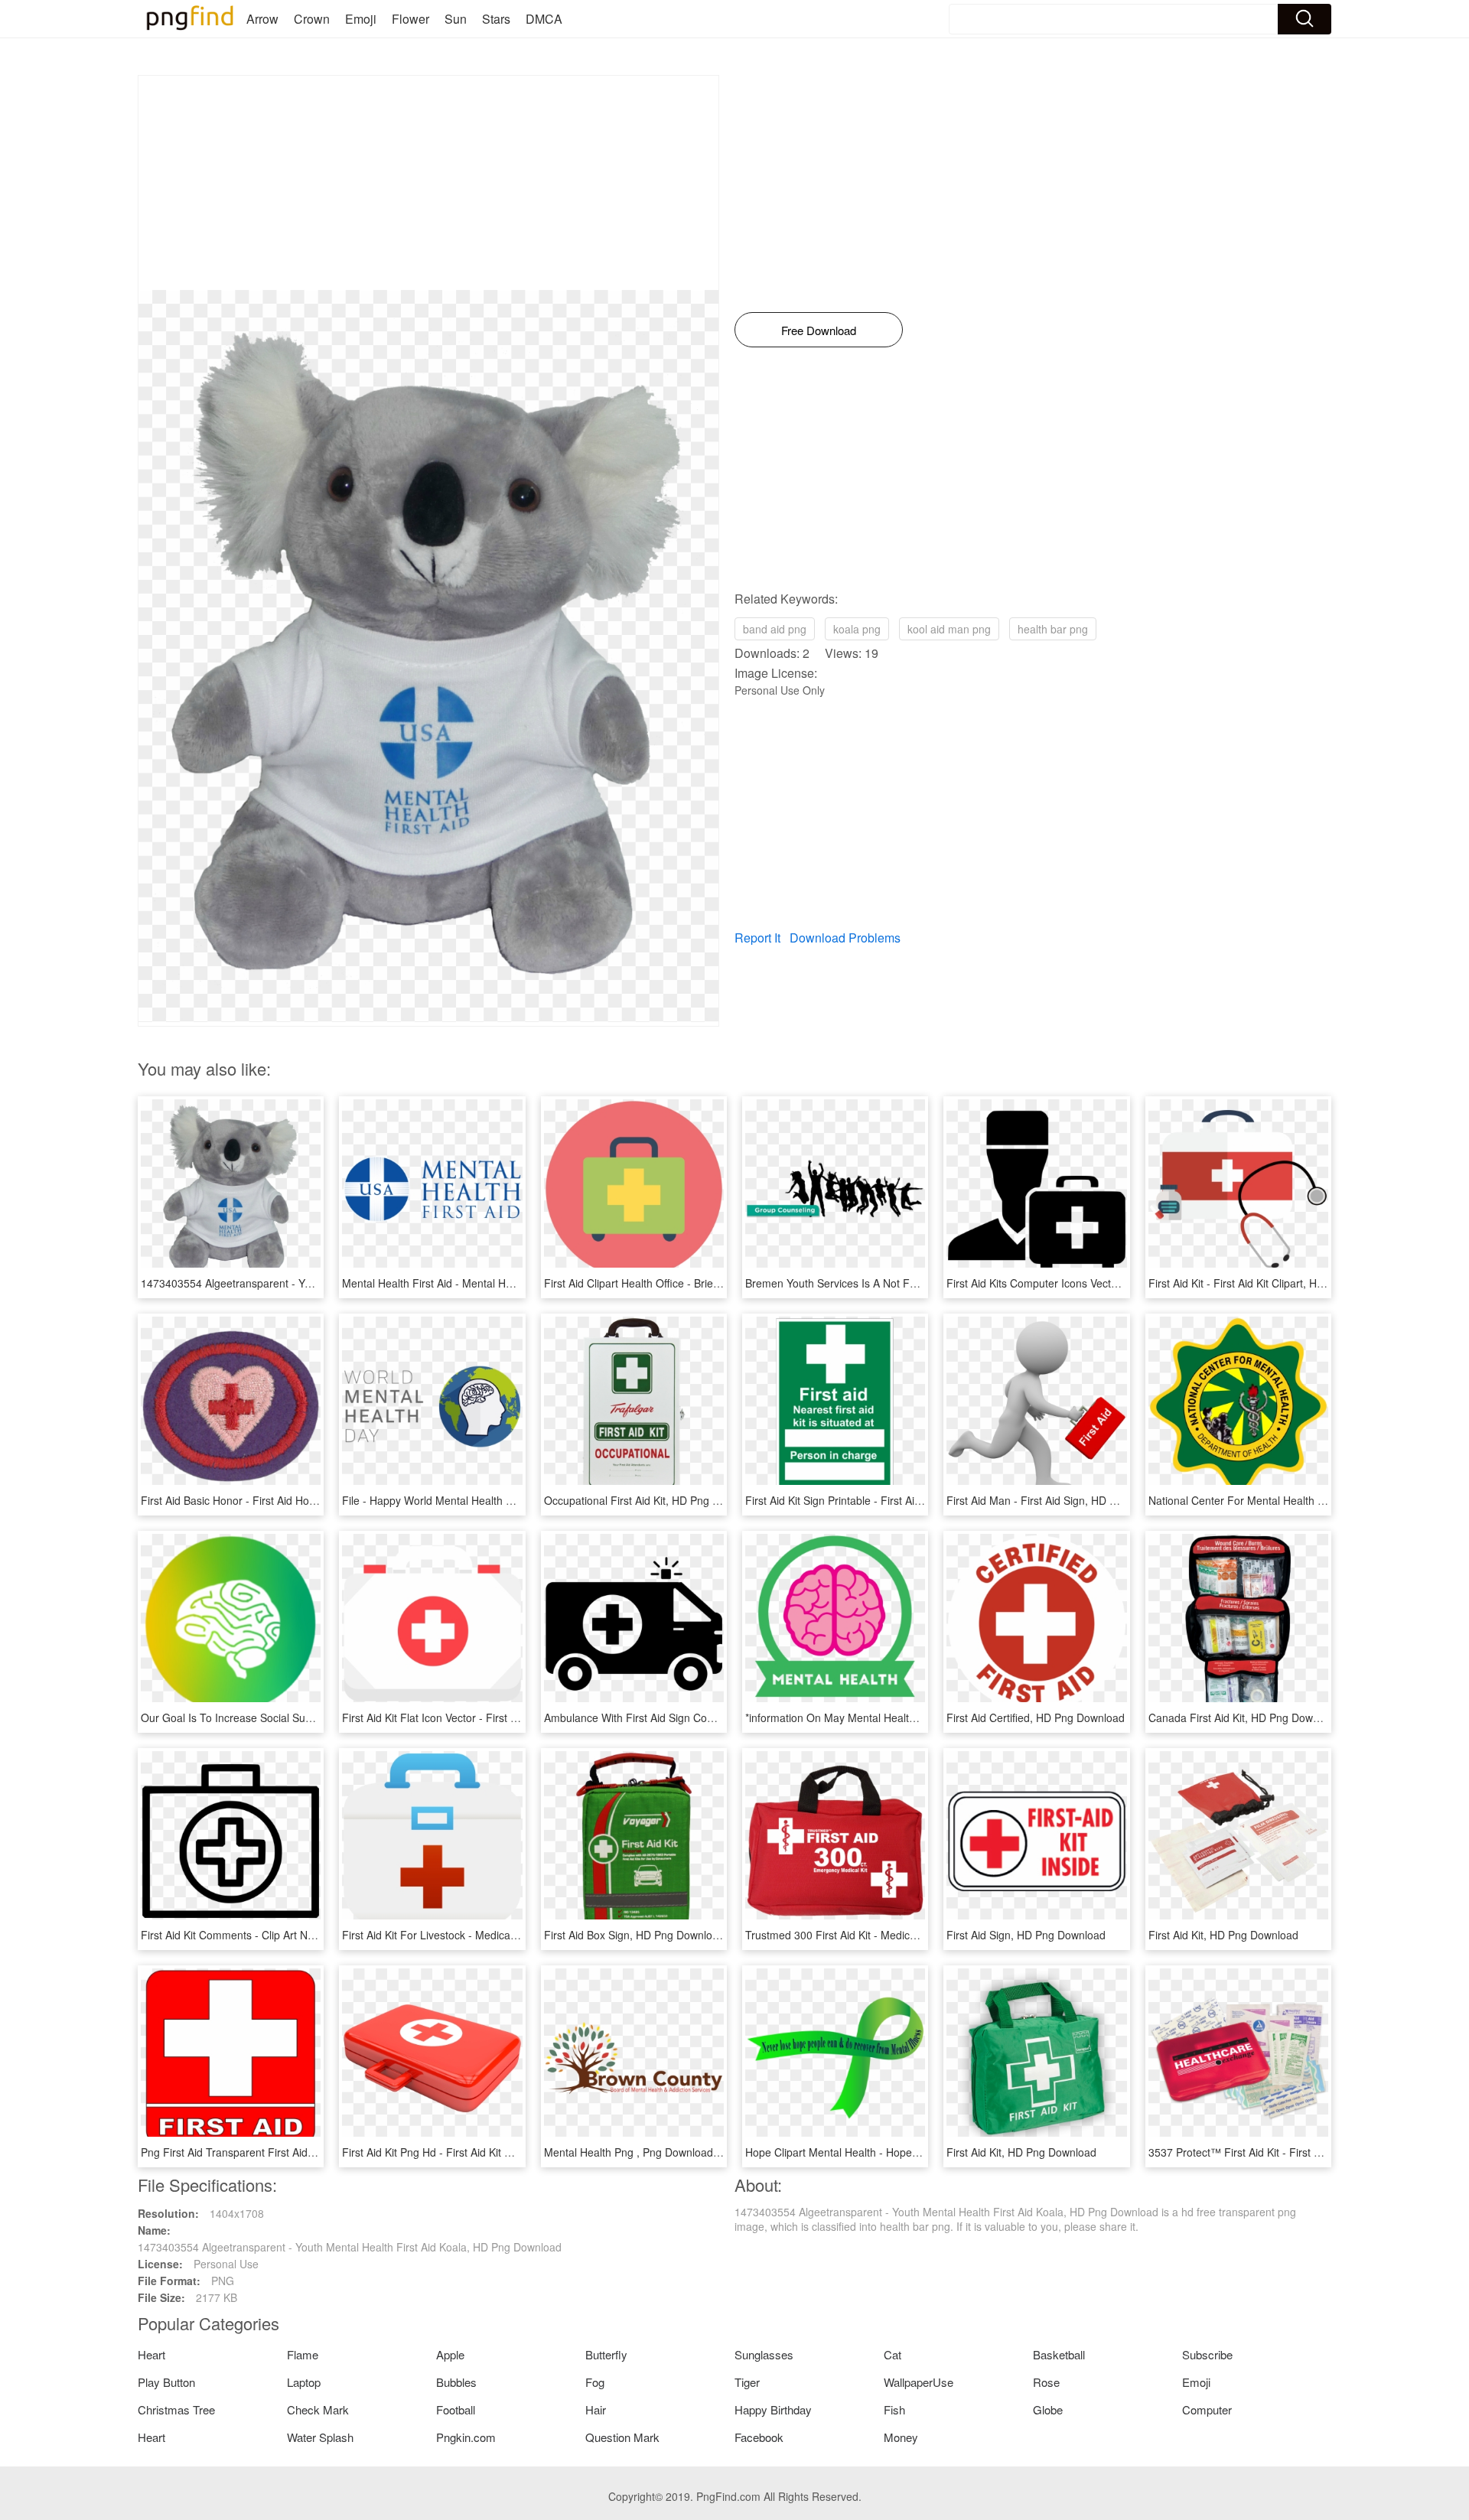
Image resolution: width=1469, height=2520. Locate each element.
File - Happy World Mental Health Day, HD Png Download (480, 1500)
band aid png (775, 629)
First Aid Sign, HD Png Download (1026, 1935)
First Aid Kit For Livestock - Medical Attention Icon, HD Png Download (510, 1935)
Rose (1046, 2382)
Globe (1048, 2409)
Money (901, 2437)
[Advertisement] (428, 183)
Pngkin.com (466, 2437)
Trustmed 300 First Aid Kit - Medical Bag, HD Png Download (890, 1935)
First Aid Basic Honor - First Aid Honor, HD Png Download (280, 1500)
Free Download (819, 330)
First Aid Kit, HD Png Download (1223, 1935)
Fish (894, 2409)
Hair (596, 2409)
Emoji (361, 19)
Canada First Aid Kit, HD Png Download (1244, 1717)
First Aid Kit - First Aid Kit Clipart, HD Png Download (1273, 1283)
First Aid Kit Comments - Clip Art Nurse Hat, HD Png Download (292, 1935)
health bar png (1053, 629)
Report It (757, 938)
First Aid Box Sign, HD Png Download (634, 1935)
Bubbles (456, 2382)
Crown (312, 19)
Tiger (747, 2382)
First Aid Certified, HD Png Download (1036, 1717)
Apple (450, 2354)
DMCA (544, 19)
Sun (456, 19)
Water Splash (320, 2437)
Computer (1207, 2409)
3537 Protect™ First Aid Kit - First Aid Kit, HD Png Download (1294, 2152)
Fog (595, 2382)
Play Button (166, 2382)
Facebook (759, 2437)
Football (456, 2409)
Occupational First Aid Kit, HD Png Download (652, 1500)
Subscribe (1207, 2354)
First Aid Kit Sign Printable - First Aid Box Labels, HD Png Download (909, 1500)
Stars (496, 19)
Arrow (262, 19)
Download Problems (845, 938)
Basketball (1059, 2354)
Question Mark (622, 2437)
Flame (303, 2354)
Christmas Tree (176, 2409)
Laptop (304, 2382)
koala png (857, 629)
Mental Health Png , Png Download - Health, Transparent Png (693, 2152)
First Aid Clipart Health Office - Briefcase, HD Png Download (689, 1283)
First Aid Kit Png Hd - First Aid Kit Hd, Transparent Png (474, 2152)
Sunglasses (764, 2354)
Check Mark (318, 2409)
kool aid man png (949, 629)
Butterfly (606, 2354)
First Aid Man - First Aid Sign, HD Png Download (1063, 1500)
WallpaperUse (919, 2382)
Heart (151, 2354)
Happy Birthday (773, 2409)
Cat (892, 2354)
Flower (410, 19)
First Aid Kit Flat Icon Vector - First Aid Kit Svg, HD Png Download (500, 1717)
